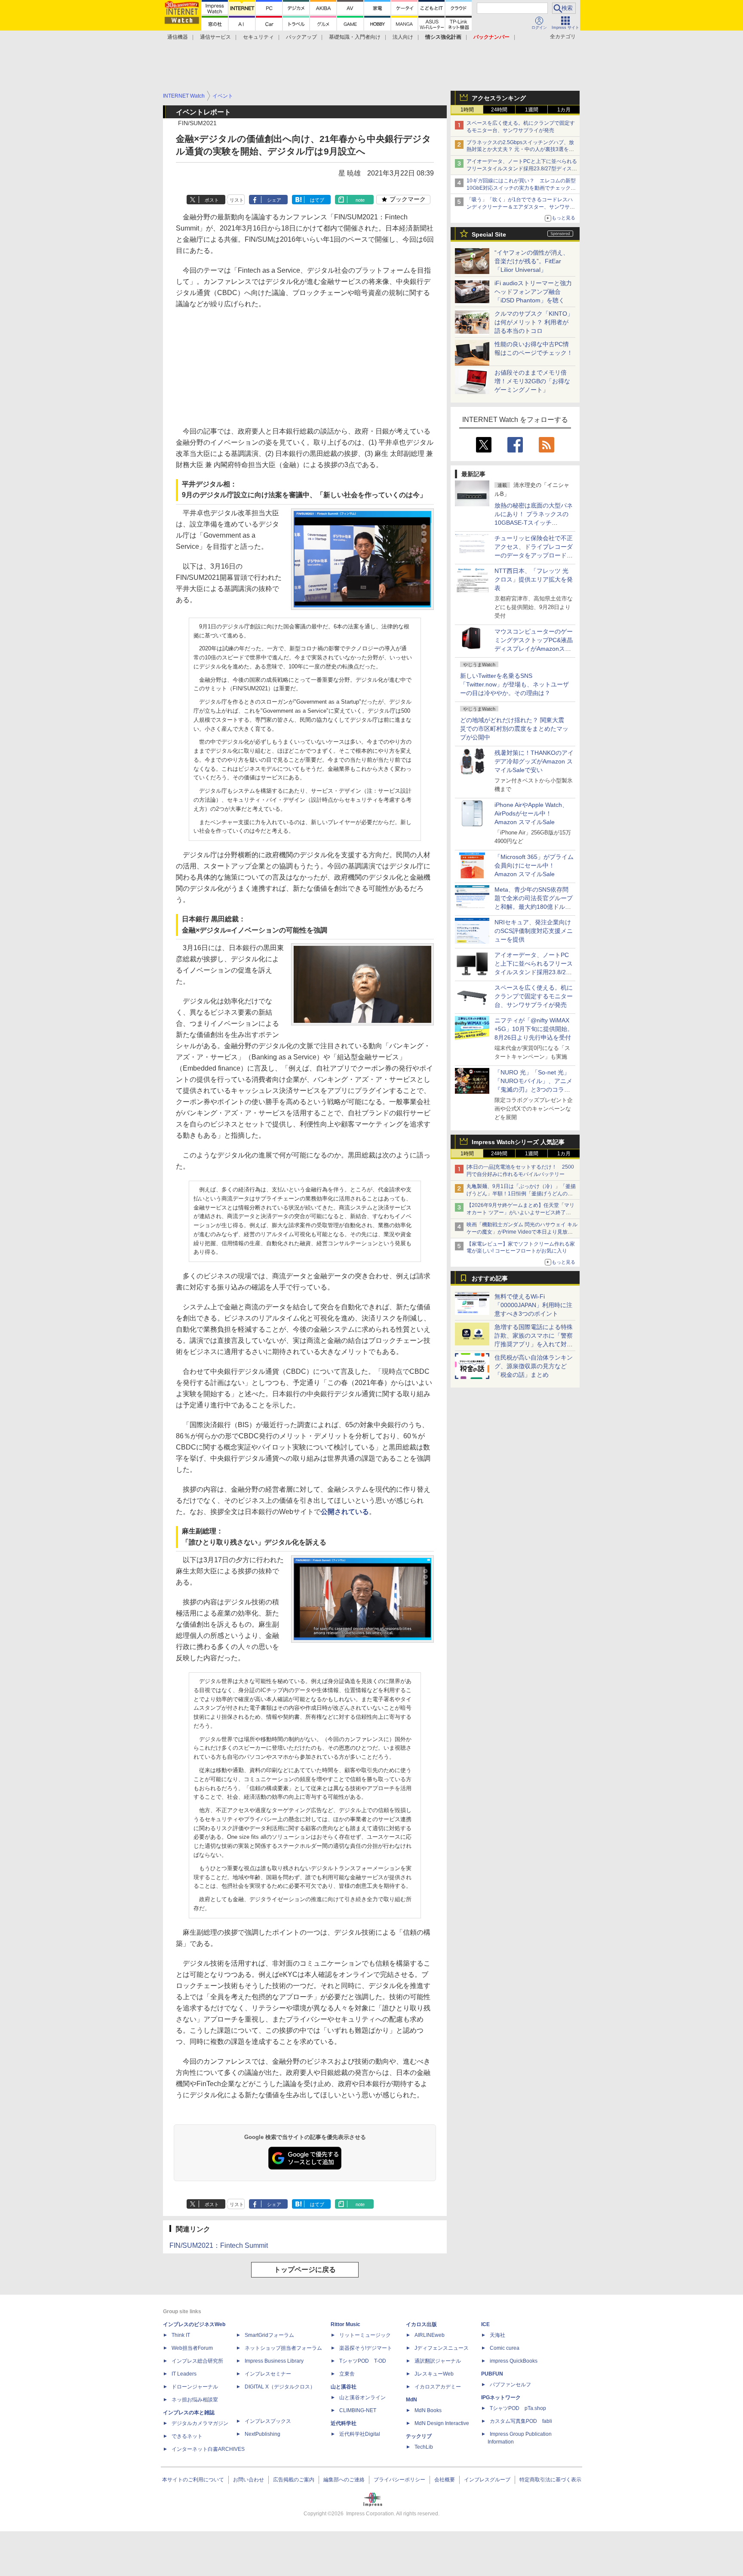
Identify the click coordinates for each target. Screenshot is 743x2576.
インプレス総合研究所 (197, 2361)
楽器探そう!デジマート (366, 2348)
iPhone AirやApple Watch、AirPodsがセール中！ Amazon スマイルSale (531, 813)
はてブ (317, 200)
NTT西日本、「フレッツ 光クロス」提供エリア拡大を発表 (534, 579)
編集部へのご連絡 (344, 2480)
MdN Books (428, 2410)
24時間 (499, 110)
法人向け (403, 37)
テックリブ (419, 2436)
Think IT (181, 2335)
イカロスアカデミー (438, 2387)
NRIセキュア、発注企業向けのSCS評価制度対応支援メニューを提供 (534, 931)
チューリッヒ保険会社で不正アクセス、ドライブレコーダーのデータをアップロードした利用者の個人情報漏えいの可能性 (534, 555)
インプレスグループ (487, 2480)
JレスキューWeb (434, 2374)
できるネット (187, 2436)
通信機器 (178, 37)
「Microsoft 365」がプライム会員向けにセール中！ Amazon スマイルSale (534, 865)
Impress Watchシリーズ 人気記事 (518, 1142)
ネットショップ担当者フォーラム (283, 2348)
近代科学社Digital (360, 2434)
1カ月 (564, 110)
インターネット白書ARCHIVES (208, 2449)
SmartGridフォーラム (269, 2335)
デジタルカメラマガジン (200, 2423)
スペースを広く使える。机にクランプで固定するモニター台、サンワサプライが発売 (534, 996)
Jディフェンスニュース (442, 2348)
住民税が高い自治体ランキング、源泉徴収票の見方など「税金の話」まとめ (534, 1366)
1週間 (532, 110)
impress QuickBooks (514, 2361)
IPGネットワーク (501, 2397)
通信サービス (215, 37)
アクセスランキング (499, 98)
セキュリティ (258, 37)
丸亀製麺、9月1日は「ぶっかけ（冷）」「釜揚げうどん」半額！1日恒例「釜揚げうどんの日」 (521, 1194)
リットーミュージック (365, 2335)
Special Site (489, 234)
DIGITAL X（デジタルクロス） (280, 2387)
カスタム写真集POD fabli (521, 2421)
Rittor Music (345, 2324)
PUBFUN (492, 2374)
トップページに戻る (305, 2270)
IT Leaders (184, 2374)
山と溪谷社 (344, 2387)
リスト (237, 200)
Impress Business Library (274, 2361)
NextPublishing (263, 2434)
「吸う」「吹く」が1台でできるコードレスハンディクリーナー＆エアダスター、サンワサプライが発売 (521, 207)
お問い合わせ (249, 2480)
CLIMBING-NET (358, 2410)
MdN (411, 2400)
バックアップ (301, 37)
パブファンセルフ (510, 2385)
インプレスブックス (268, 2421)
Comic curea (505, 2348)
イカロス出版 (421, 2324)
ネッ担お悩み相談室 (195, 2400)
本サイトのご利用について (193, 2480)
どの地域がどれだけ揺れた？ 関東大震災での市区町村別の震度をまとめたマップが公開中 (514, 729)
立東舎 (347, 2374)
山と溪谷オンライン (362, 2397)
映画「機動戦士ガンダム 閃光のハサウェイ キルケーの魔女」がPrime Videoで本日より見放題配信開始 (522, 1232)
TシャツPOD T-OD (363, 2361)
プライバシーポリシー (399, 2480)
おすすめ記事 (490, 1278)
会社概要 (445, 2480)
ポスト (212, 200)
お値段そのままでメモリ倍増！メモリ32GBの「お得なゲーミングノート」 (532, 381)
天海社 (497, 2335)
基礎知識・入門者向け (355, 37)
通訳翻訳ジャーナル (438, 2361)
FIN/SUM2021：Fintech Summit (219, 2245)
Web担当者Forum (192, 2348)
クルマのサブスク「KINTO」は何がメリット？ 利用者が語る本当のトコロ (534, 322)
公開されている (345, 1512)
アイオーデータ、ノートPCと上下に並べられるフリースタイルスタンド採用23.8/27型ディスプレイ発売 (522, 169)
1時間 (467, 110)
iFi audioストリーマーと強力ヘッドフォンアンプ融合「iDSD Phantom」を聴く (533, 292)
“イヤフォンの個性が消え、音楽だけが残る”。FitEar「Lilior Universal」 (532, 261)
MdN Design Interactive (442, 2423)
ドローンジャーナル (195, 2387)
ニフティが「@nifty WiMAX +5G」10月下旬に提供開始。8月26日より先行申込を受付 (534, 1029)
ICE (485, 2324)
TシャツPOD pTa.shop (518, 2408)
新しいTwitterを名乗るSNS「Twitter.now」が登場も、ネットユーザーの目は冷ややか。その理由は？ (514, 684)
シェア (274, 200)
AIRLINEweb (430, 2335)
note (360, 200)
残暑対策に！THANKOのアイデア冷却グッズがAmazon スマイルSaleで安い (534, 761)
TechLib (424, 2447)
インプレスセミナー (268, 2374)
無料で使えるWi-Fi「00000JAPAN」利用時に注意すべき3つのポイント (533, 1305)
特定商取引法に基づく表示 (550, 2480)
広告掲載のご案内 (294, 2480)
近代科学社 (344, 2423)
